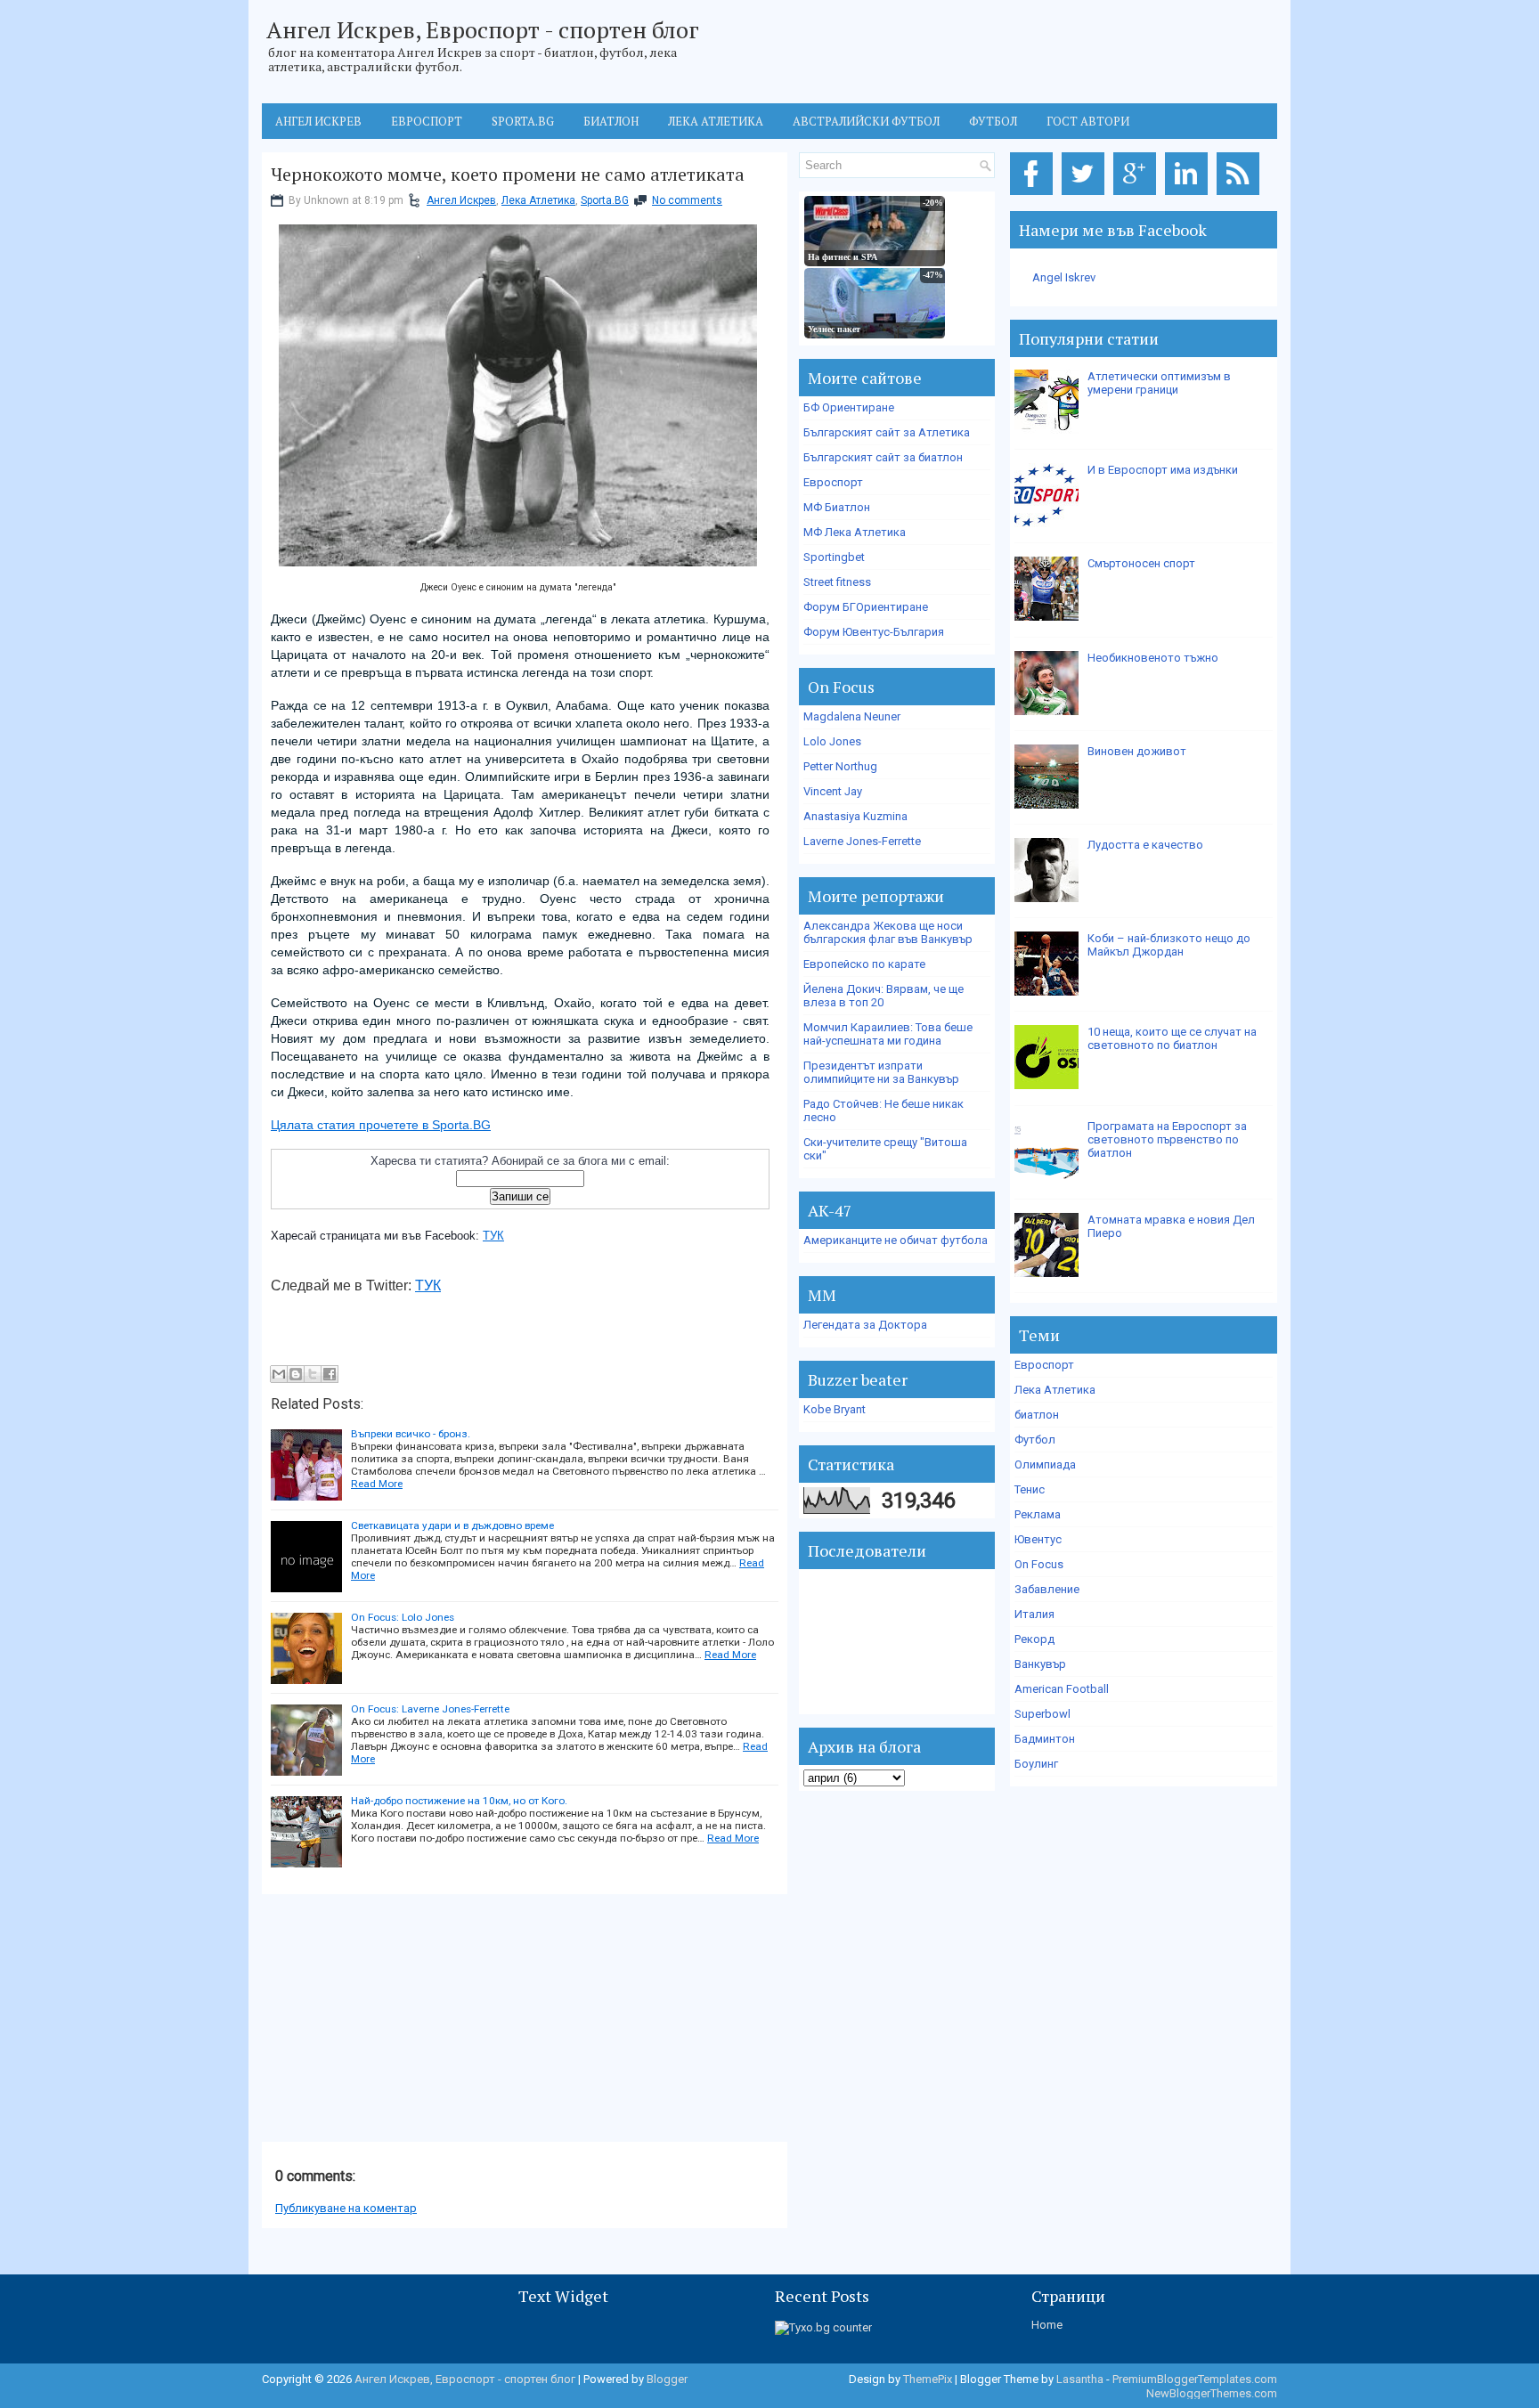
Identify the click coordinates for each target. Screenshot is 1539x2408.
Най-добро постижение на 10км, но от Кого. (459, 1801)
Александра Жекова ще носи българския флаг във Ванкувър (888, 932)
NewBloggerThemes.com (1212, 2393)
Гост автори (1088, 121)
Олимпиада (1045, 1464)
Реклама (1038, 1514)
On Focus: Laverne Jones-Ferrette (430, 1709)
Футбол (993, 121)
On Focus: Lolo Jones (403, 1617)
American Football (1062, 1689)
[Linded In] (1189, 195)
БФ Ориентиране (849, 407)
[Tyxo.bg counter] (823, 2327)
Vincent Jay (833, 791)
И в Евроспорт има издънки (1163, 470)
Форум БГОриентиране (866, 607)
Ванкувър (1040, 1664)
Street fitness (837, 582)
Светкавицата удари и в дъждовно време (452, 1525)
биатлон (1037, 1415)
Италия (1034, 1614)
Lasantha (1080, 2379)
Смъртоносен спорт (1141, 563)
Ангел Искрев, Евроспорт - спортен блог (483, 29)
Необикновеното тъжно (1153, 658)
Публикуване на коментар (346, 2208)
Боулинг (1036, 1764)
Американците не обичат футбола (896, 1240)
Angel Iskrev (1064, 277)
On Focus (1039, 1564)
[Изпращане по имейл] (279, 1374)
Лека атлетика (716, 121)
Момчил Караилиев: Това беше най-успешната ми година (888, 1034)
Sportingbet (834, 557)
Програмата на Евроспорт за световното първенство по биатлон (1167, 1139)
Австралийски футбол (866, 121)
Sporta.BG (523, 121)
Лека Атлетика (538, 200)
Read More (377, 1484)
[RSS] (1241, 195)
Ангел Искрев (318, 121)
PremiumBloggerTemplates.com (1195, 2379)
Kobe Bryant (835, 1409)
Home (1047, 2325)
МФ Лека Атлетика (855, 532)
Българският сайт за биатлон (883, 457)
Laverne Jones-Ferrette (862, 841)
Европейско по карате (864, 964)
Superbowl (1042, 1714)
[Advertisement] (395, 2019)
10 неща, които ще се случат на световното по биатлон (1172, 1038)
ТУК (493, 1236)
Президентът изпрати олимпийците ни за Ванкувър (881, 1072)
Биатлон (611, 121)
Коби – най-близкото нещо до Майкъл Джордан (1169, 945)
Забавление (1047, 1589)
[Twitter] (1086, 195)
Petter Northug (840, 766)
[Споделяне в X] (313, 1374)
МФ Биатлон (837, 507)
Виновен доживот (1137, 751)
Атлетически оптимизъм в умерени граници (1159, 383)
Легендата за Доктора (865, 1325)
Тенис (1030, 1489)
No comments (687, 200)
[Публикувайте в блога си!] (296, 1374)
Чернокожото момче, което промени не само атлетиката (508, 175)
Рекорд (1034, 1639)
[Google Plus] (1138, 195)
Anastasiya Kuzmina (855, 816)
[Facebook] (1034, 195)
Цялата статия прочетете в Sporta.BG (381, 1125)
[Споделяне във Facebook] (330, 1374)
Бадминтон (1045, 1739)
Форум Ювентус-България (874, 632)
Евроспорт (427, 121)
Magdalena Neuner (852, 716)
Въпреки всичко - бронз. (411, 1434)
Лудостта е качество (1145, 845)
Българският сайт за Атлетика (887, 432)
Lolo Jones (832, 741)
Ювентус (1038, 1539)
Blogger (667, 2379)
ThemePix (928, 2379)
